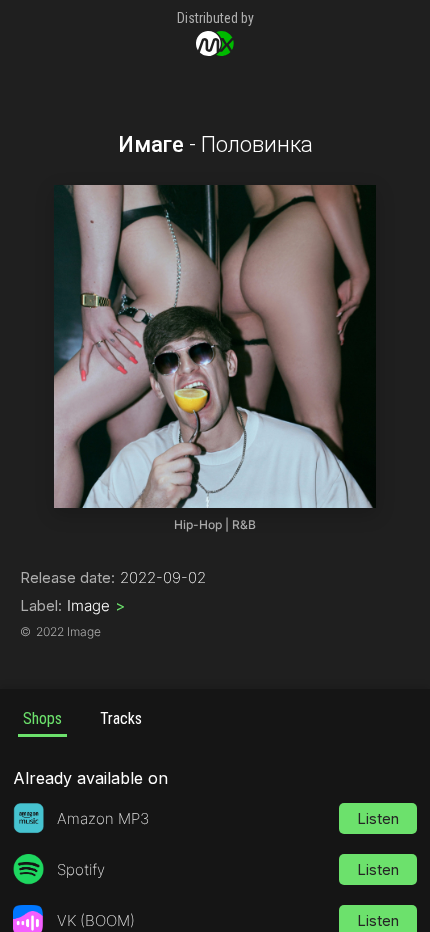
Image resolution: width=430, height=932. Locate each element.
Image (96, 605)
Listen (378, 818)
